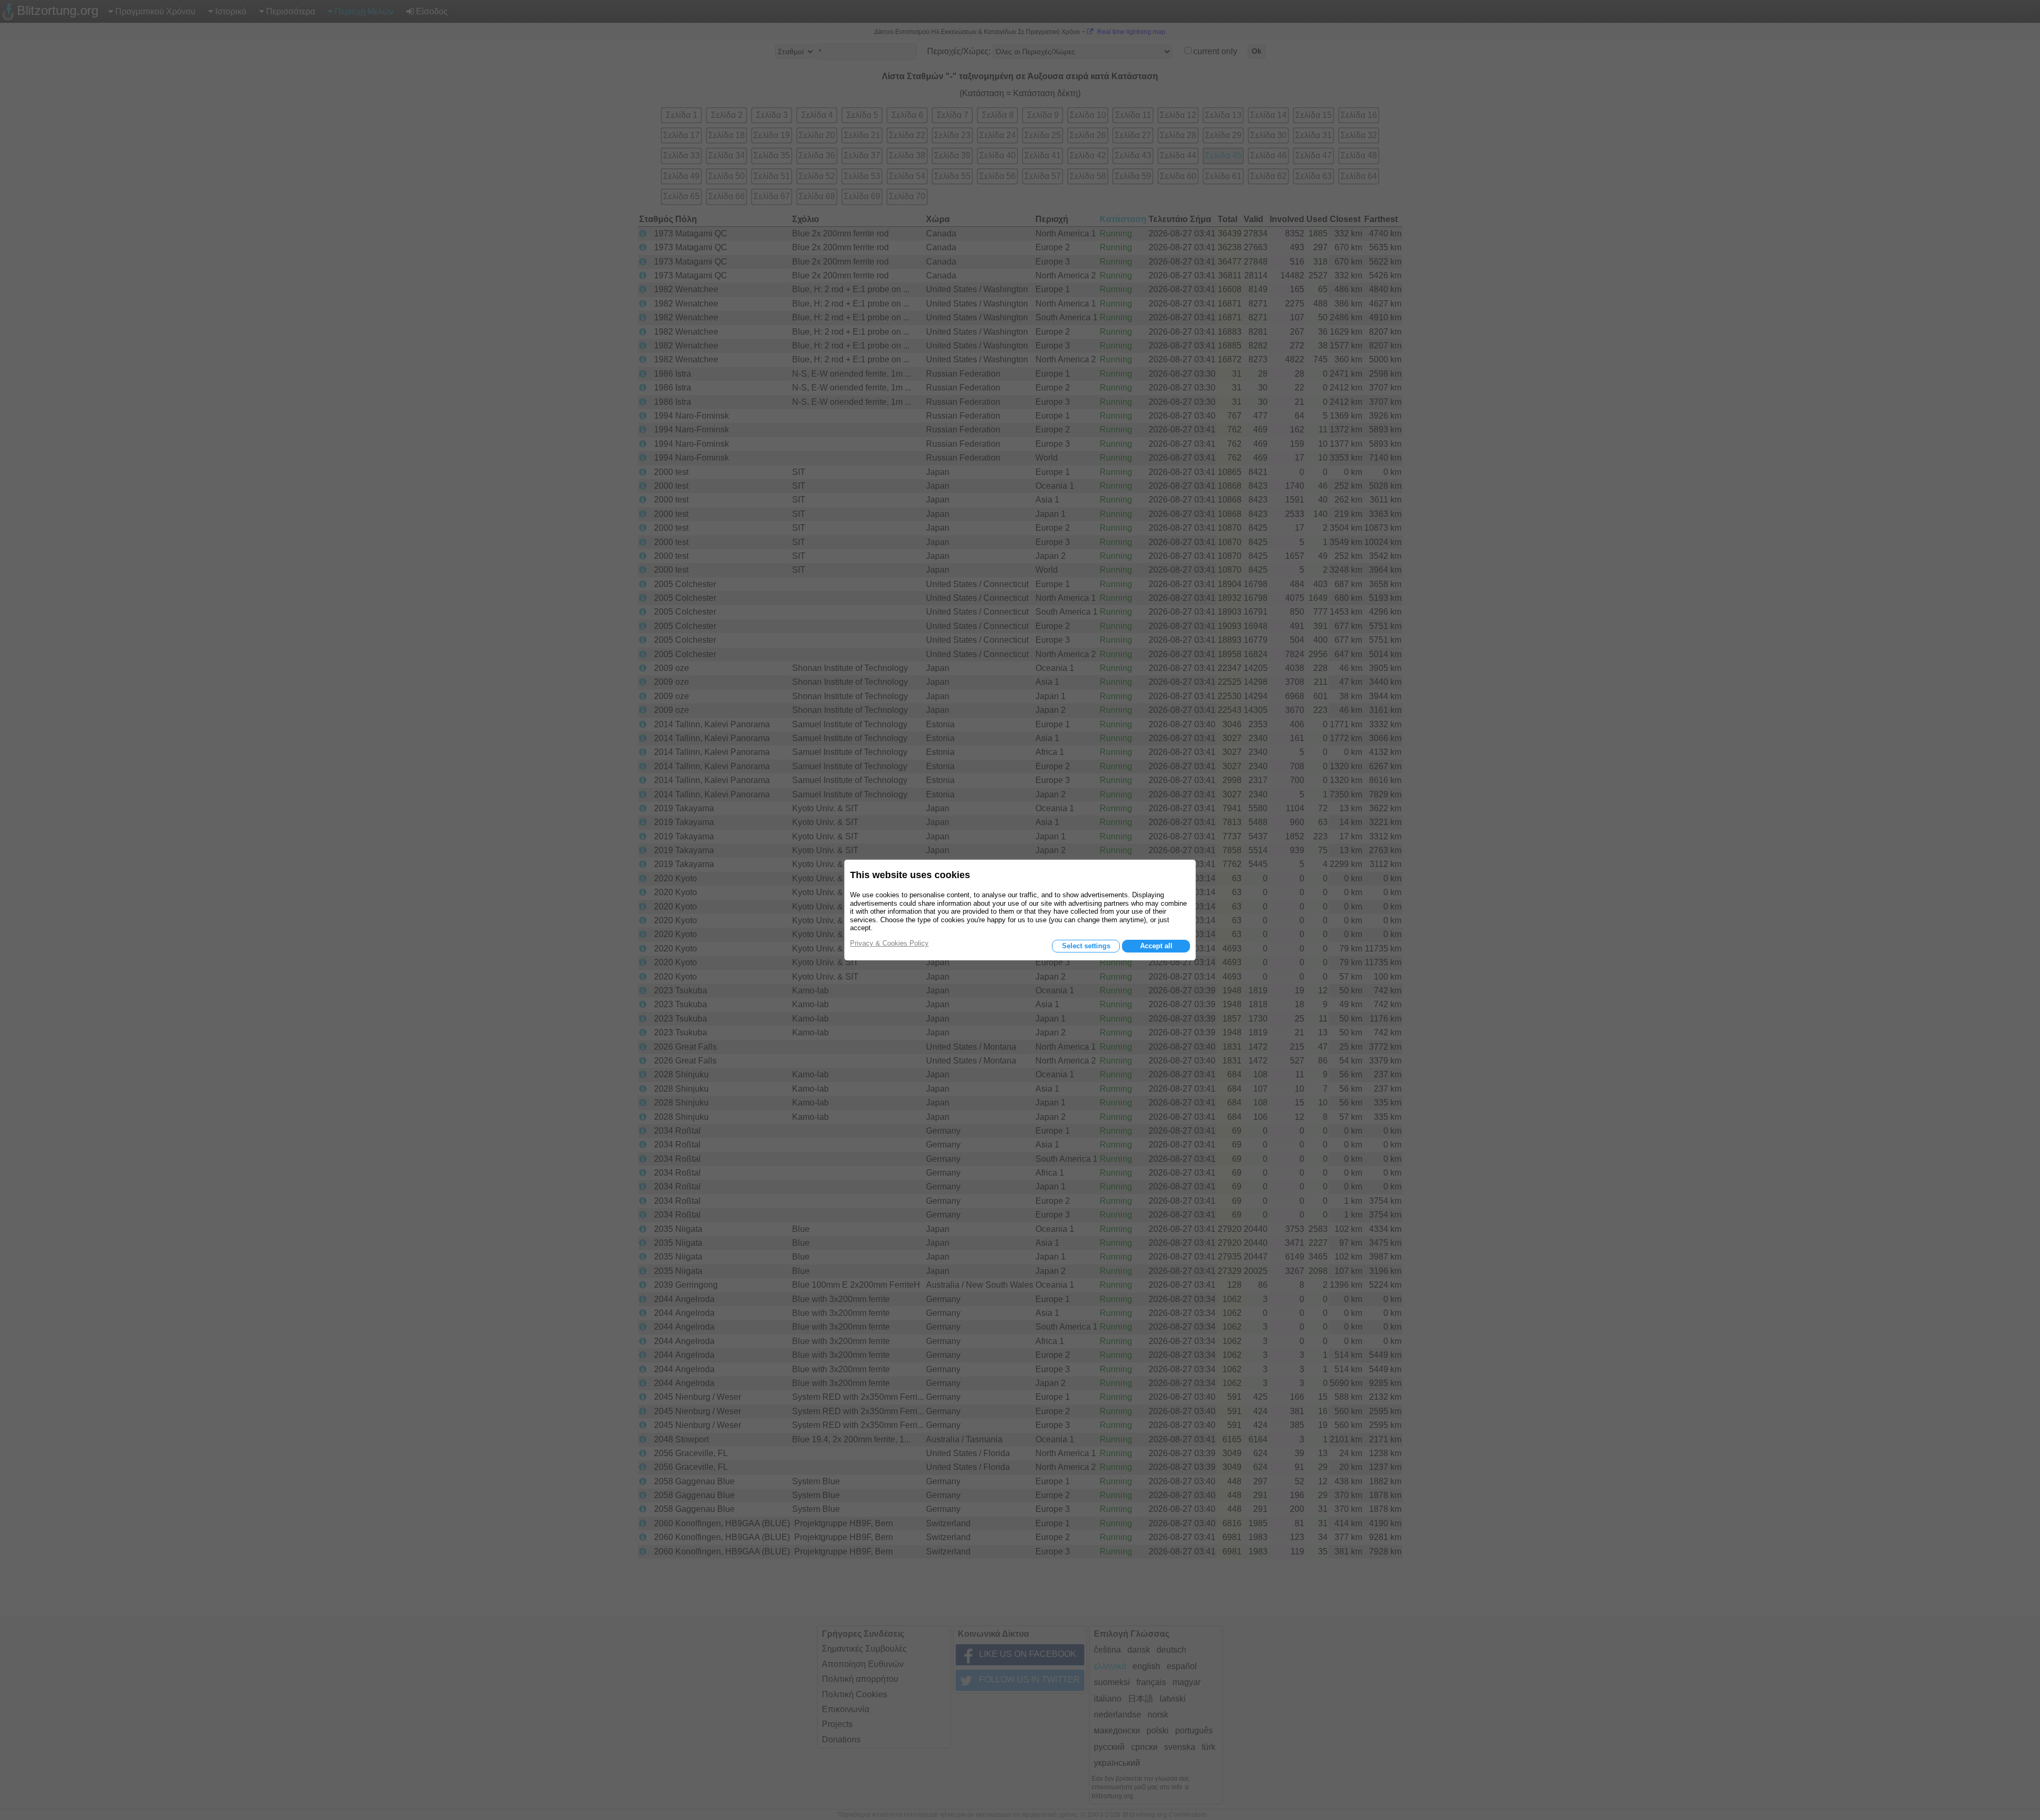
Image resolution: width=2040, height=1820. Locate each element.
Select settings (1086, 946)
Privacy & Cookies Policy (889, 943)
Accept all (1156, 946)
